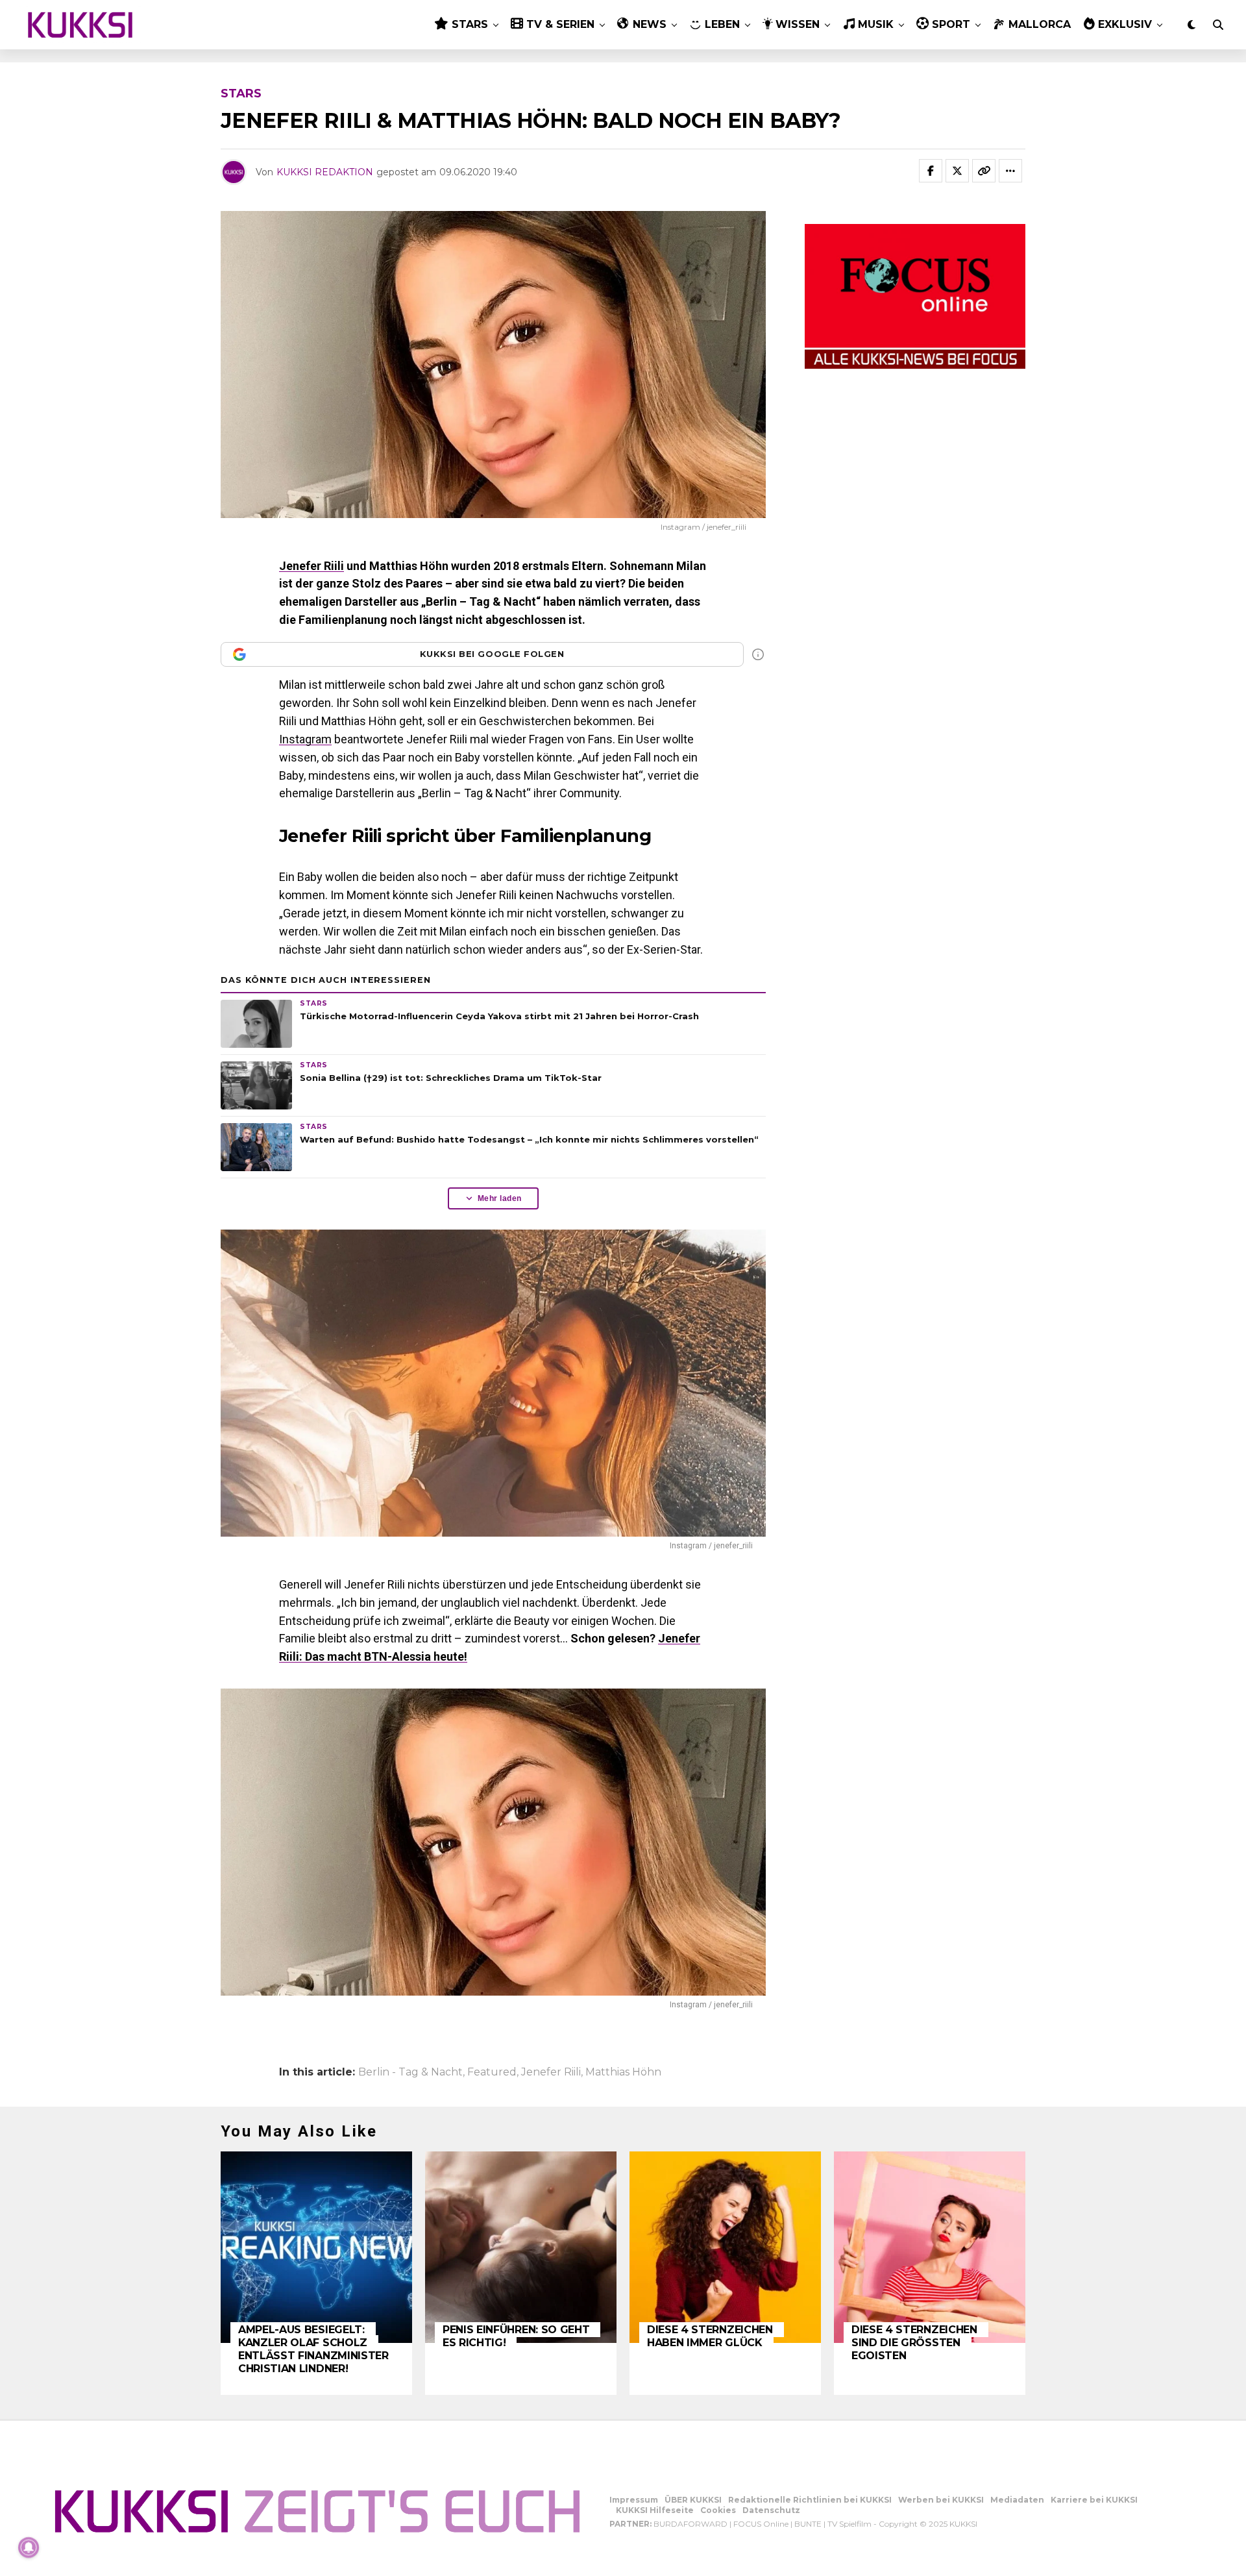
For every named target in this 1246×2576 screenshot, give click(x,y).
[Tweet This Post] (957, 171)
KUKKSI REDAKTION (325, 172)
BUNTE (808, 2524)
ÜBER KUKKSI (693, 2500)
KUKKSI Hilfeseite (655, 2510)
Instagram (305, 739)
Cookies (718, 2510)
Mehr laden (500, 1198)
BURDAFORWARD (690, 2524)
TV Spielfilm (849, 2524)
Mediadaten (1017, 2500)
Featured (492, 2072)
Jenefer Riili (311, 566)
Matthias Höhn (623, 2072)
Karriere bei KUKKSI (1094, 2500)
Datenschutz (771, 2510)
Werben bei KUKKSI (941, 2500)
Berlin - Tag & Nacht (410, 2072)
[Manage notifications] (29, 2547)
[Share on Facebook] (931, 171)
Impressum (634, 2500)
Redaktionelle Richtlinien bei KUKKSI (810, 2500)
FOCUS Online (761, 2524)
